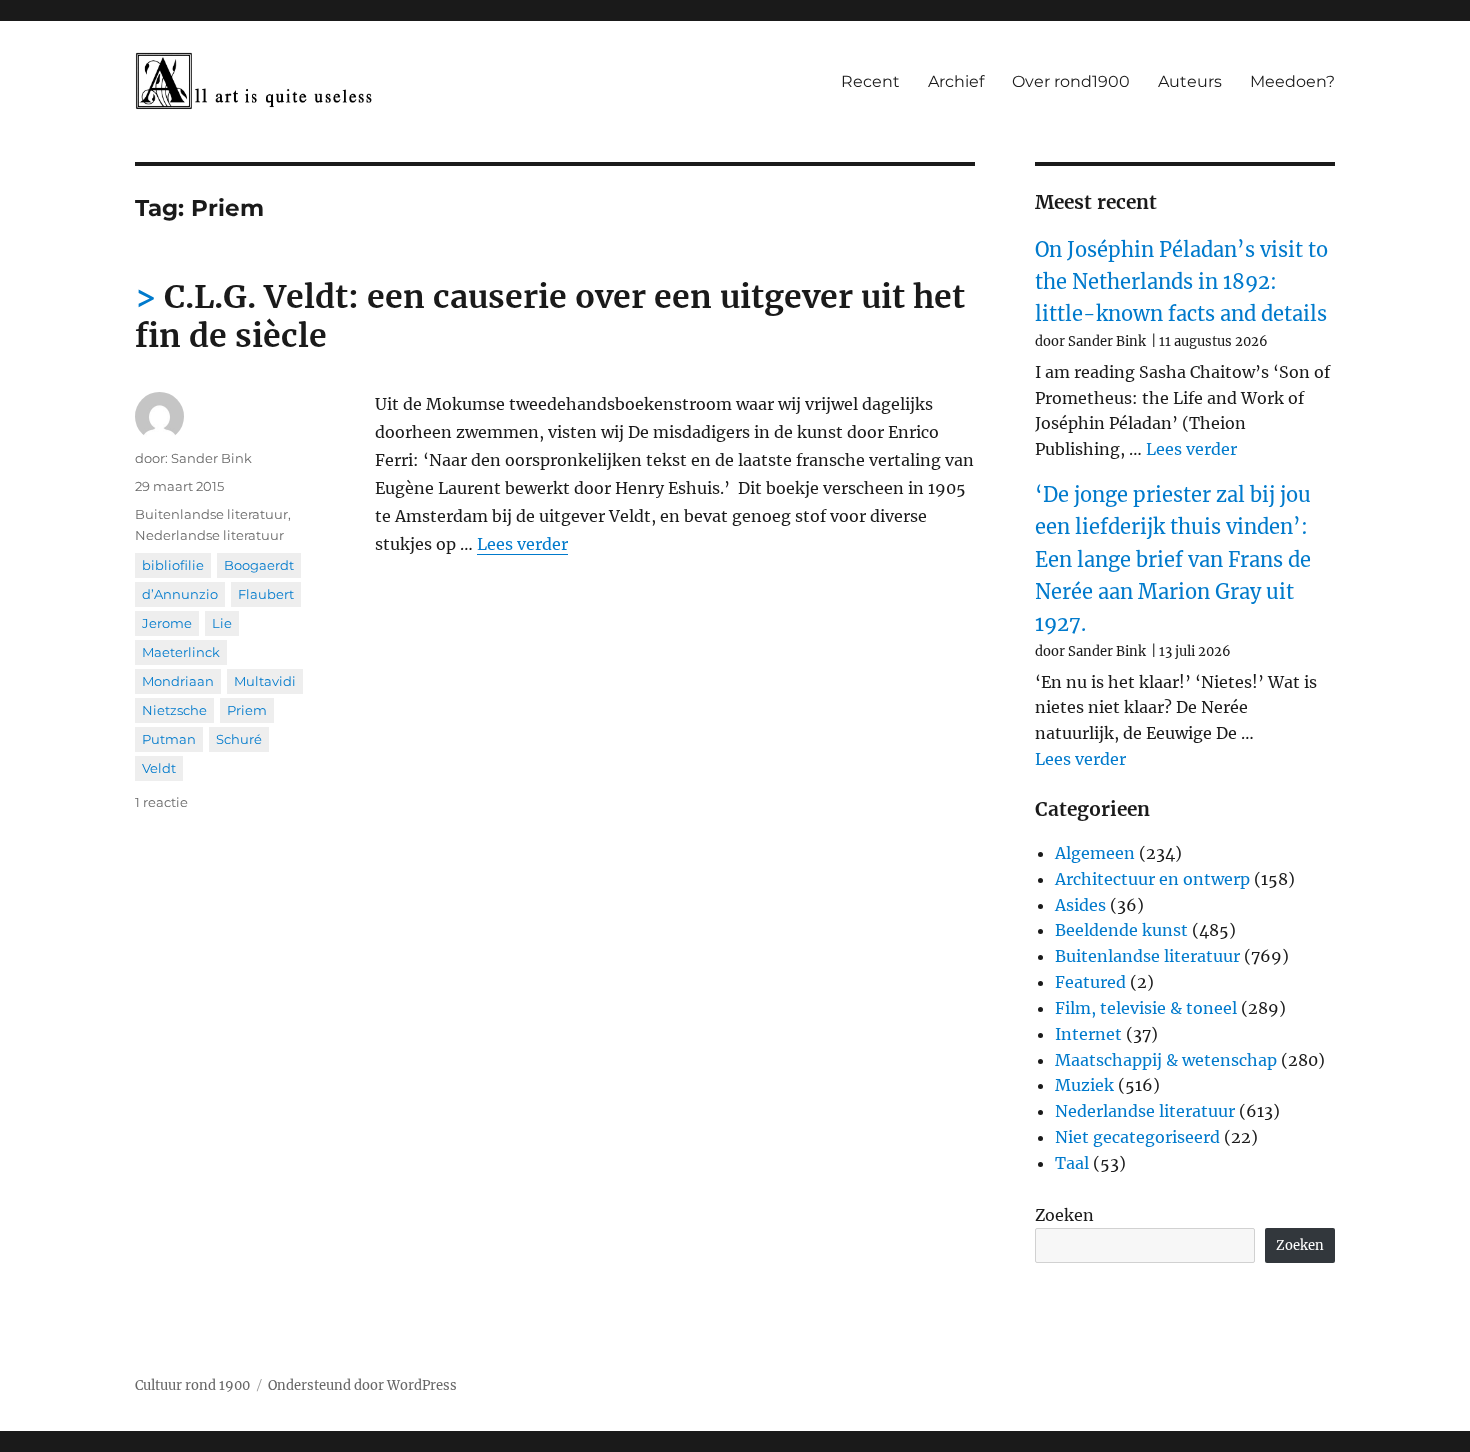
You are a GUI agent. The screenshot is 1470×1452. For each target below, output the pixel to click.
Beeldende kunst (1121, 930)
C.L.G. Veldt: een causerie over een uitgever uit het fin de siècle (550, 316)
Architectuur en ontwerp (1152, 879)
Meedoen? (1292, 81)
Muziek (1084, 1085)
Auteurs (1190, 81)
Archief (956, 81)
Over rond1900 (1071, 81)
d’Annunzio (180, 594)
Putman (169, 739)
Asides (1080, 905)
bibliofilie (173, 565)
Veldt (159, 768)
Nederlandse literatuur (209, 535)
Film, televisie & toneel (1146, 1008)
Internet (1088, 1034)
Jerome (167, 623)
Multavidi (265, 681)
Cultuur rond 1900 (192, 1385)
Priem (247, 710)
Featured (1090, 982)
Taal (1072, 1163)
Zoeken (1064, 1215)
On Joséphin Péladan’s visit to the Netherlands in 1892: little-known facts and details (1181, 282)
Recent (870, 81)
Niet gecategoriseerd (1137, 1137)
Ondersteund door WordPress (362, 1385)
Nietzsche (174, 710)
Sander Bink (211, 458)
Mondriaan (178, 681)
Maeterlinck (181, 652)
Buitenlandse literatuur (211, 514)
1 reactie (161, 802)
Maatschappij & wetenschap (1166, 1060)
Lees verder (522, 544)
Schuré (239, 739)
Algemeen (1095, 853)
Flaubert (266, 594)
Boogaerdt (259, 565)
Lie (222, 623)
